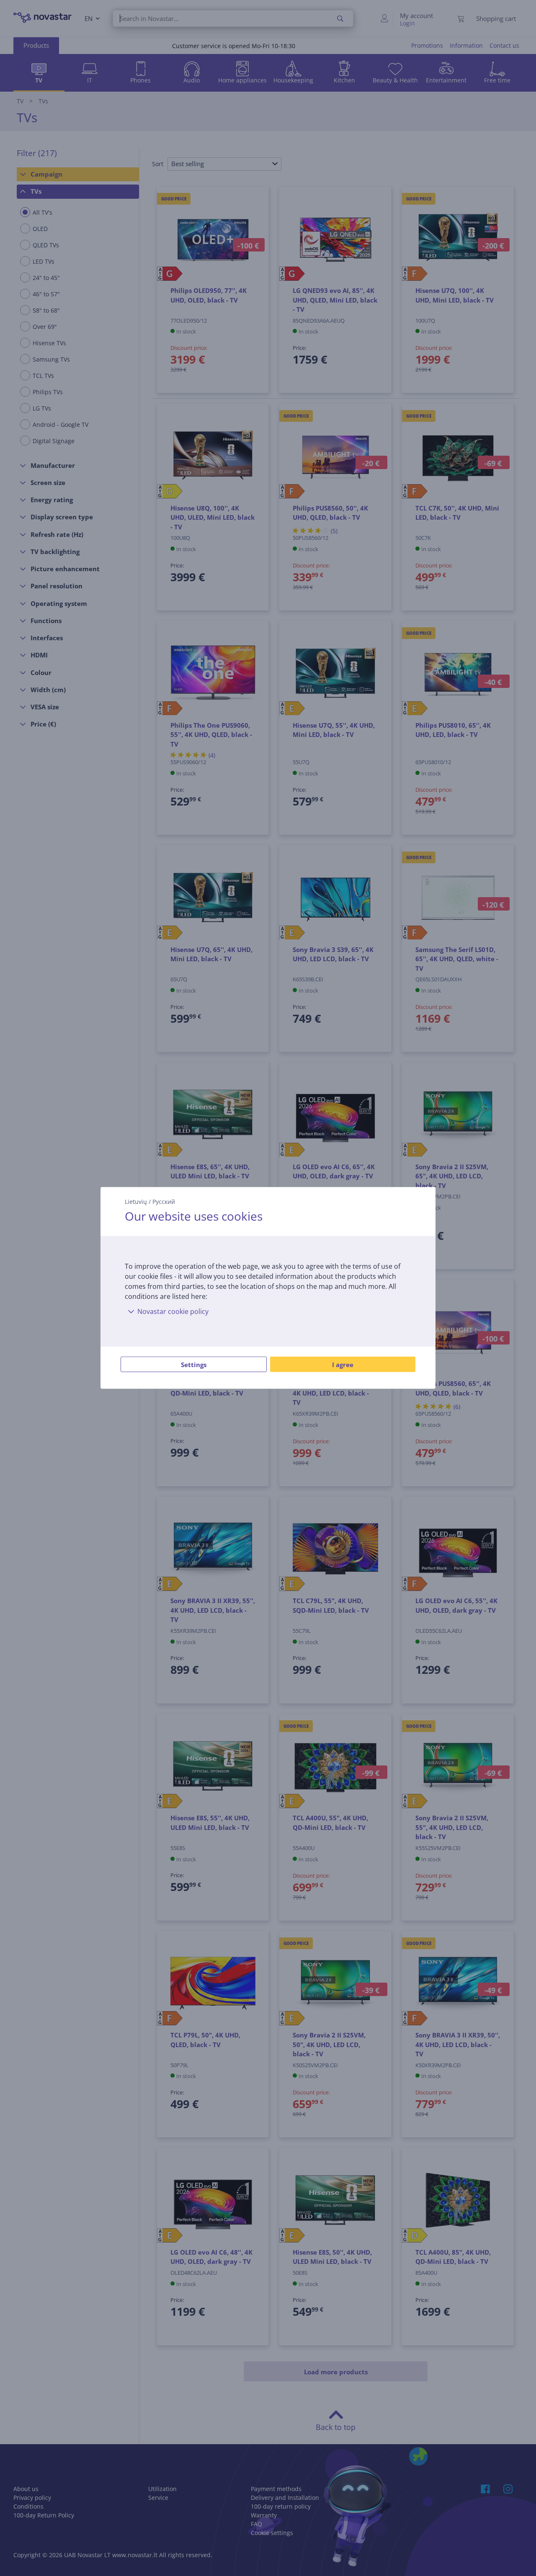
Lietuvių (136, 1202)
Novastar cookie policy (173, 1311)
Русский (164, 1202)
